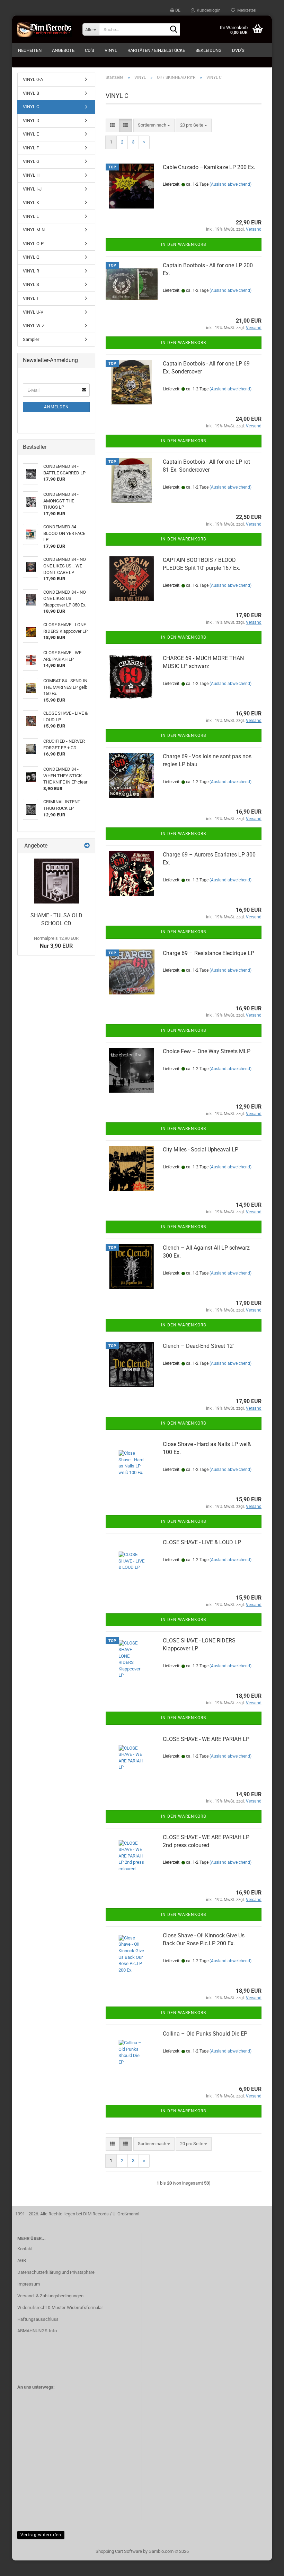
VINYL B (31, 93)
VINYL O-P (33, 244)
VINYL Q (31, 257)
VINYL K (31, 202)
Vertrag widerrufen (41, 2535)
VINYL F (31, 148)
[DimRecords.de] (45, 29)
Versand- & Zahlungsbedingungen (50, 2296)
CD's (90, 50)
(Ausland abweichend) (230, 184)
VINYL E (31, 134)
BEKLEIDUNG (208, 50)
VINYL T (31, 298)
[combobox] (154, 125)
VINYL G (31, 161)
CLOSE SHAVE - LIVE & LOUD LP (202, 1542)
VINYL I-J (32, 189)
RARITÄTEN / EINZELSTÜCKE (156, 50)
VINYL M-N (34, 230)
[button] (175, 10)
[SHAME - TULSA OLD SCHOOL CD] (56, 881)
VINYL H (31, 175)
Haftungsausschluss (38, 2319)
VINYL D (31, 121)
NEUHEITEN (30, 50)
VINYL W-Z (34, 326)
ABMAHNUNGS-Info (37, 2331)
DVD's (238, 50)
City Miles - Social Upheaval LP (201, 1150)
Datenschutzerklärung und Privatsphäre (56, 2272)
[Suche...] (174, 30)
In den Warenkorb (184, 244)
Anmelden (56, 407)
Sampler (31, 339)
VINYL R (31, 271)
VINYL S (31, 284)
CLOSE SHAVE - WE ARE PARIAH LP (206, 1739)
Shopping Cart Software (119, 2551)
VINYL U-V (33, 312)
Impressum (29, 2284)
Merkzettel (246, 10)
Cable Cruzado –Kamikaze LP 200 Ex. (209, 167)
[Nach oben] (265, 2566)
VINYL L (31, 216)
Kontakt (25, 2249)
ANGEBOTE (63, 50)
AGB (22, 2260)
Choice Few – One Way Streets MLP (207, 1051)
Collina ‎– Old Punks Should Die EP (205, 2034)
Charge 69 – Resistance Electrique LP (208, 953)
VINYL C (31, 107)
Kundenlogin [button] (208, 10)
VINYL (111, 50)
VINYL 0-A (33, 79)
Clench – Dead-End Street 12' (198, 1346)
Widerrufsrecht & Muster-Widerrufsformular (60, 2308)
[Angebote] (87, 846)
